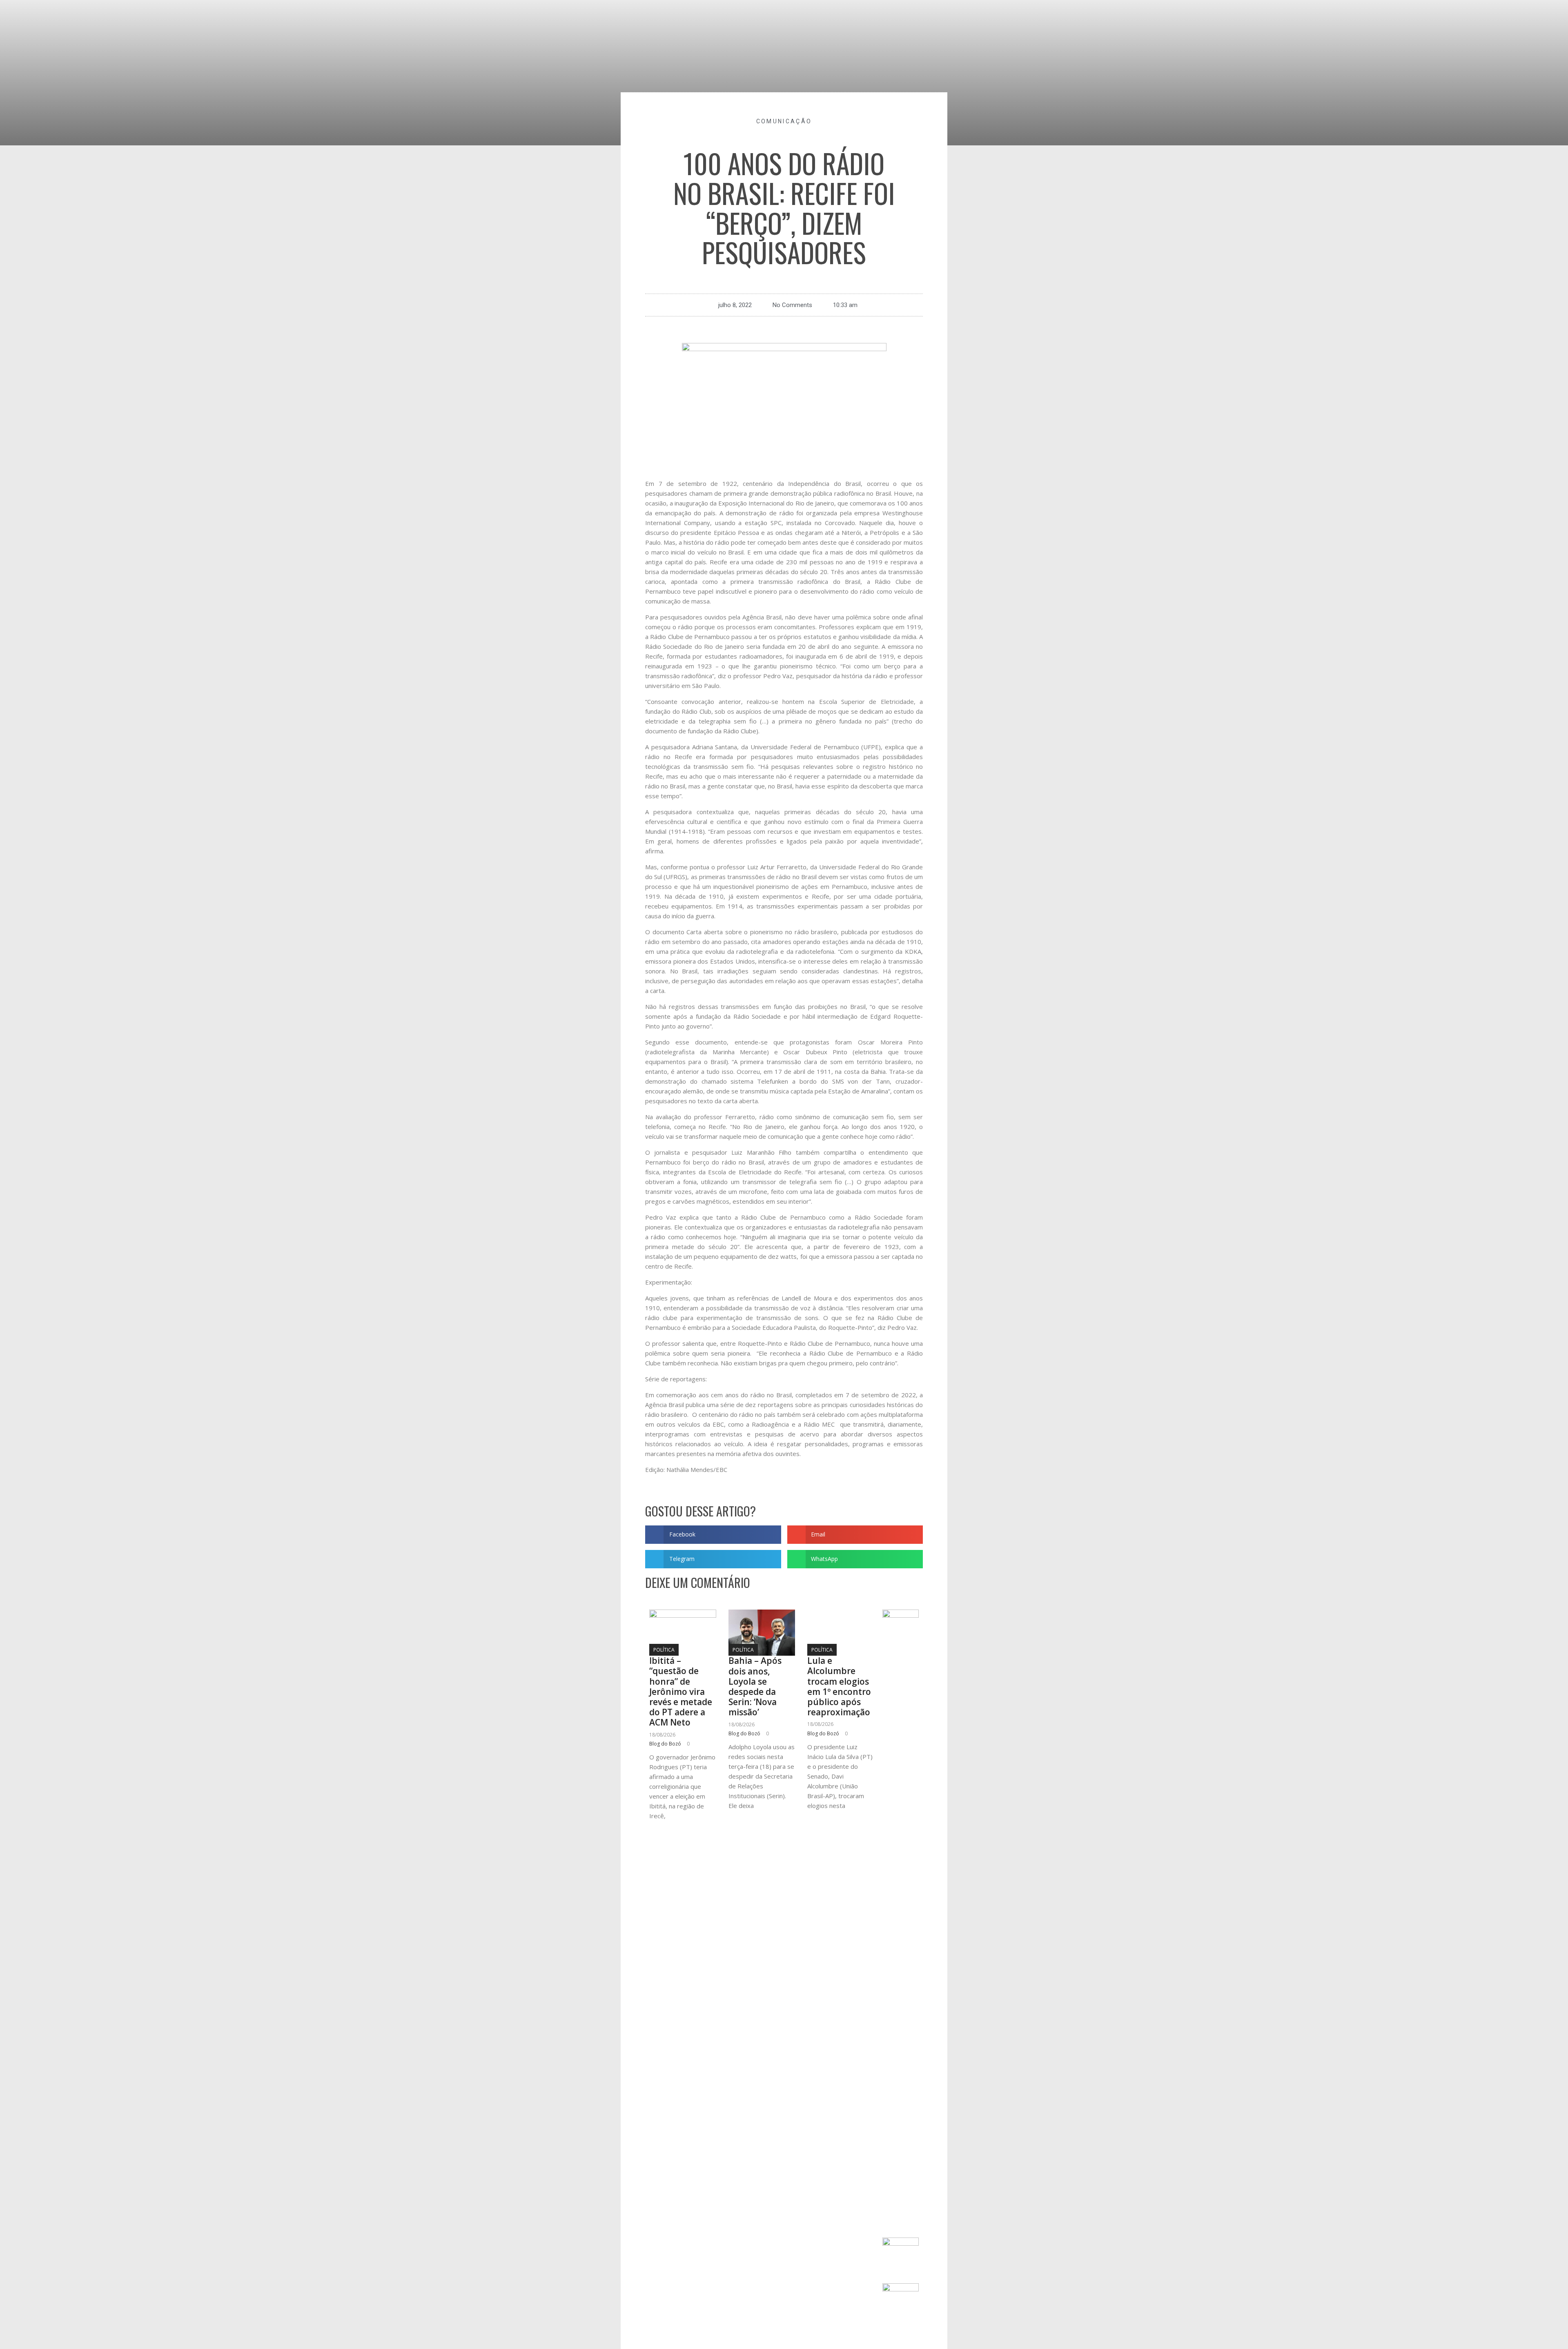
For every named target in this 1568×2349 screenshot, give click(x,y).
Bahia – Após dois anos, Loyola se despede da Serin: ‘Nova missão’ (755, 1686)
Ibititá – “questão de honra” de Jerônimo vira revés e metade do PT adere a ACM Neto (681, 1691)
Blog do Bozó (665, 1744)
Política (664, 1650)
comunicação (784, 121)
